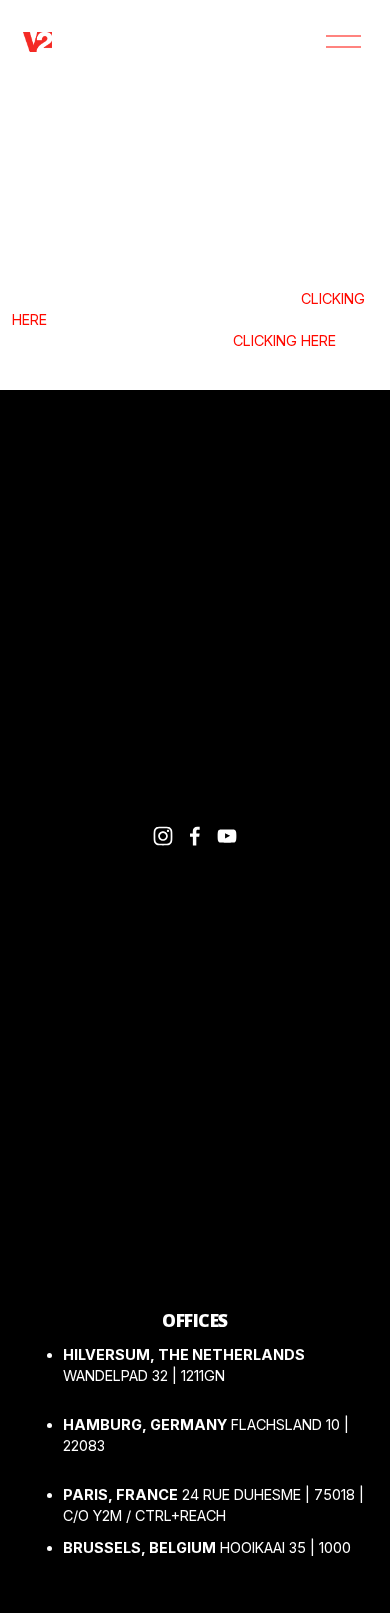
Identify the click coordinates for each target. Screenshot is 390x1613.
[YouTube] (227, 836)
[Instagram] (163, 836)
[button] (45, 1080)
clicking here (284, 340)
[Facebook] (195, 836)
